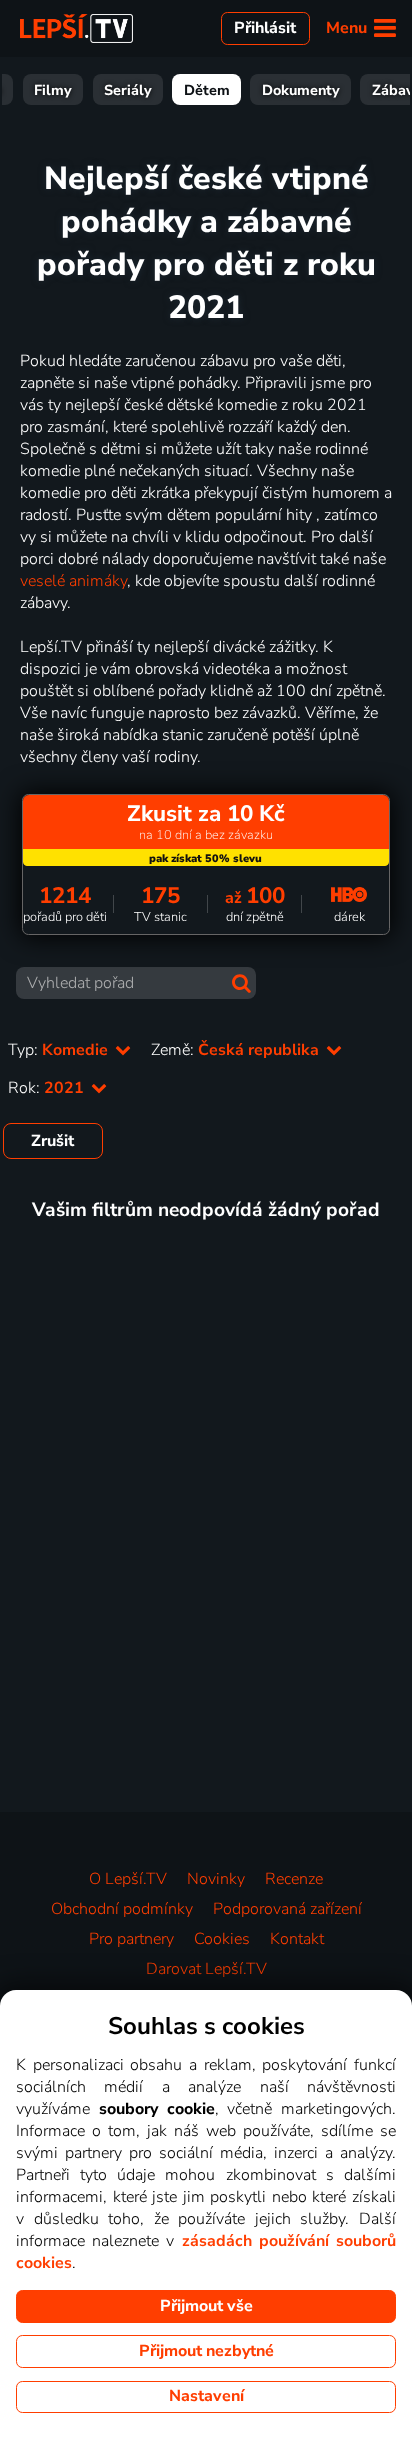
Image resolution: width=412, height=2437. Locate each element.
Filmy (53, 90)
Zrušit (52, 1141)
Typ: (60, 1050)
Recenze (294, 1879)
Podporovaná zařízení (287, 1909)
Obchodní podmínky (122, 1909)
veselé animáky (73, 581)
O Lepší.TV (128, 1879)
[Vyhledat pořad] (241, 983)
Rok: (48, 1088)
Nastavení (206, 2396)
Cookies (222, 1939)
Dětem (207, 90)
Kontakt (297, 1939)
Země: (237, 1050)
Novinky (216, 1879)
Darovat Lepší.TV (206, 1969)
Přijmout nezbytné (206, 2351)
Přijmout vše (206, 2306)
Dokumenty (301, 90)
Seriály (128, 90)
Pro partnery (131, 1939)
